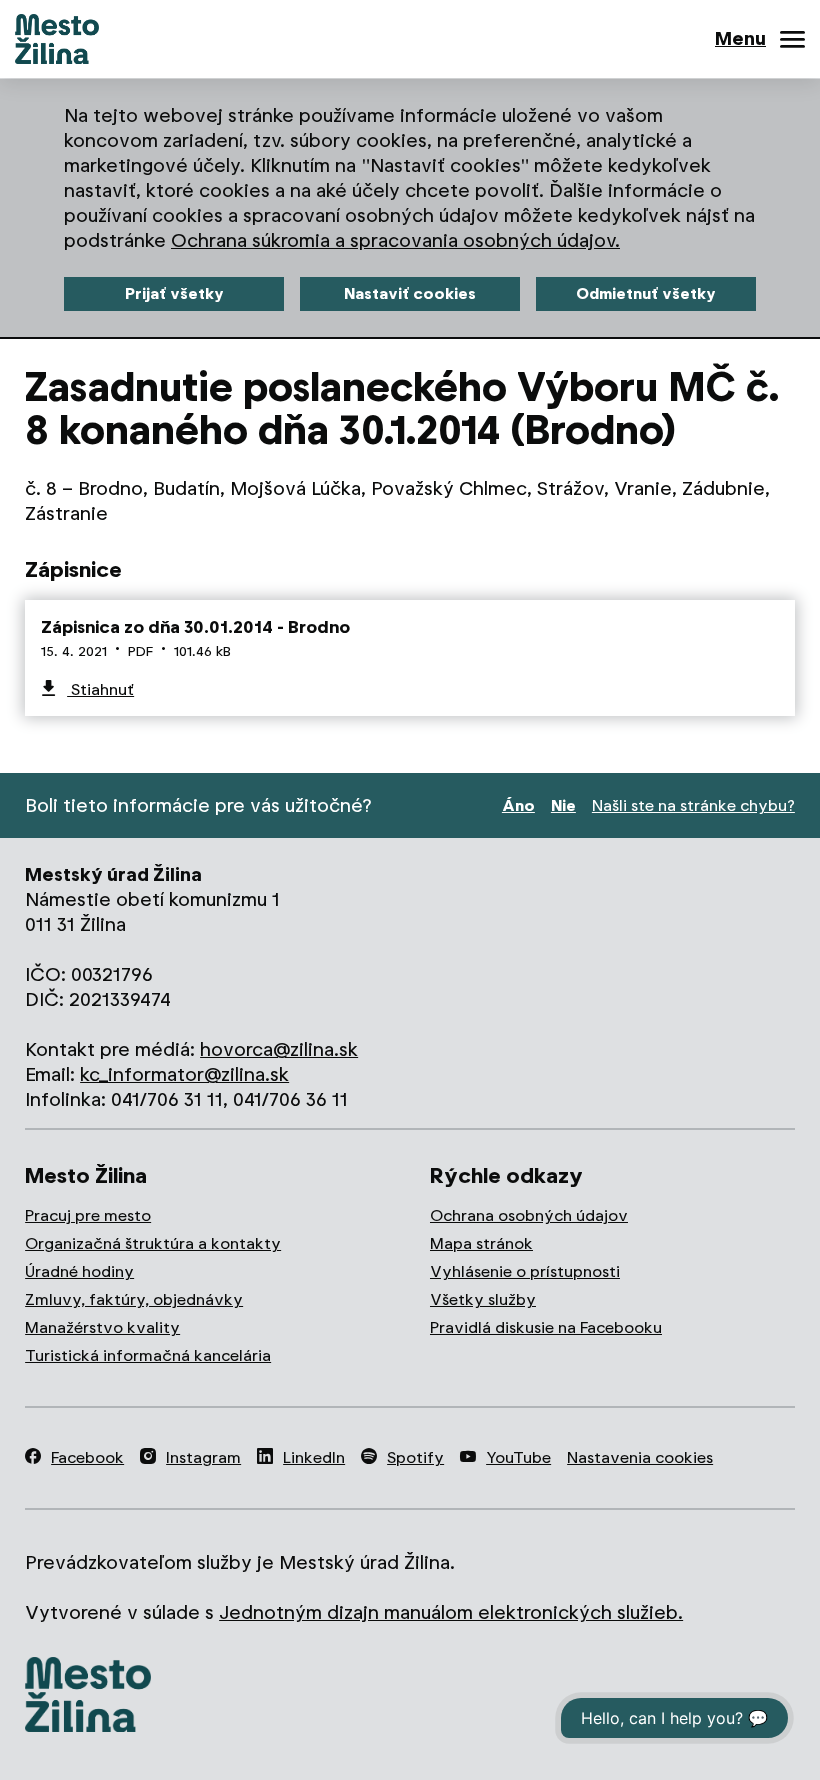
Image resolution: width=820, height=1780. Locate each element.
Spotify (415, 1457)
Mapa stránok (481, 1243)
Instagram (203, 1457)
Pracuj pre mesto (88, 1215)
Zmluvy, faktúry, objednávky (134, 1299)
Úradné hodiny (79, 1271)
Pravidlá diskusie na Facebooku (546, 1327)
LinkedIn (314, 1457)
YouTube (518, 1457)
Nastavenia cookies (640, 1457)
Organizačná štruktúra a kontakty (153, 1243)
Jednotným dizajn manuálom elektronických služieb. (451, 1612)
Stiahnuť (100, 689)
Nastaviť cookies (410, 293)
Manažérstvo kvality (102, 1327)
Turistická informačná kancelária (148, 1355)
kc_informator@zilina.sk (184, 1074)
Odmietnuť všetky (646, 293)
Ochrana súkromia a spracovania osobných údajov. (395, 240)
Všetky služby (483, 1299)
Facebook (87, 1457)
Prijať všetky (174, 293)
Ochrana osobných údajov (529, 1215)
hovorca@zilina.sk (279, 1049)
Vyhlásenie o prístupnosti (525, 1271)
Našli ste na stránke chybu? (693, 805)
